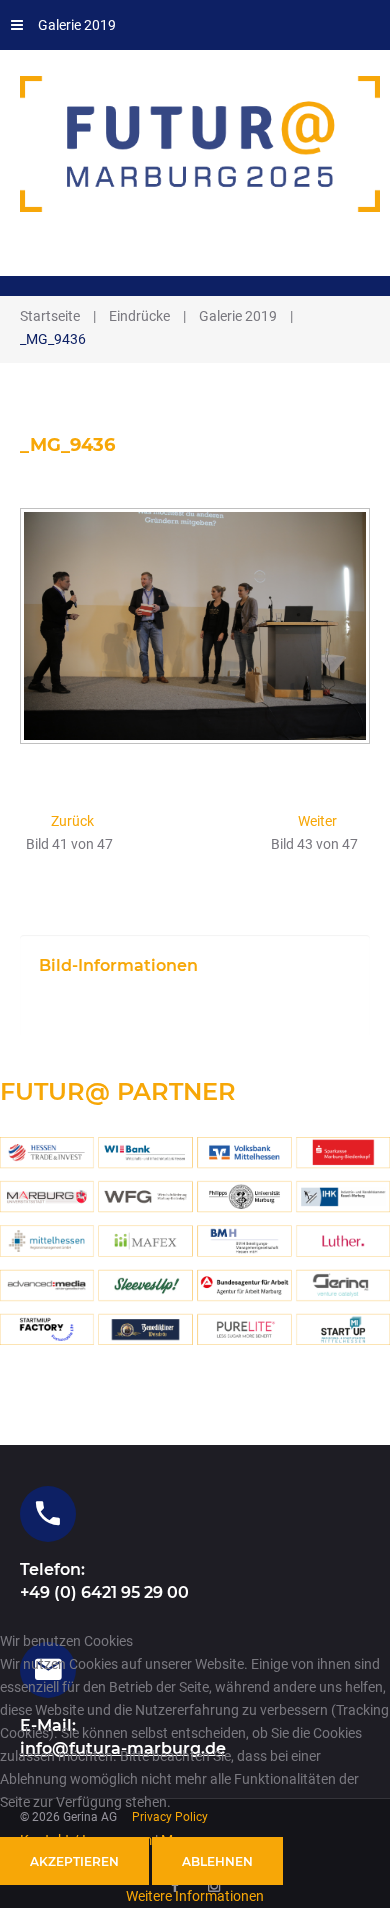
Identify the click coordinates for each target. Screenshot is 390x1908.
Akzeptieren (74, 1861)
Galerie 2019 (77, 25)
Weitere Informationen (195, 1896)
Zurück (72, 821)
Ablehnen (217, 1861)
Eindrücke (139, 316)
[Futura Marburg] (201, 144)
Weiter (317, 821)
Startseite (50, 316)
